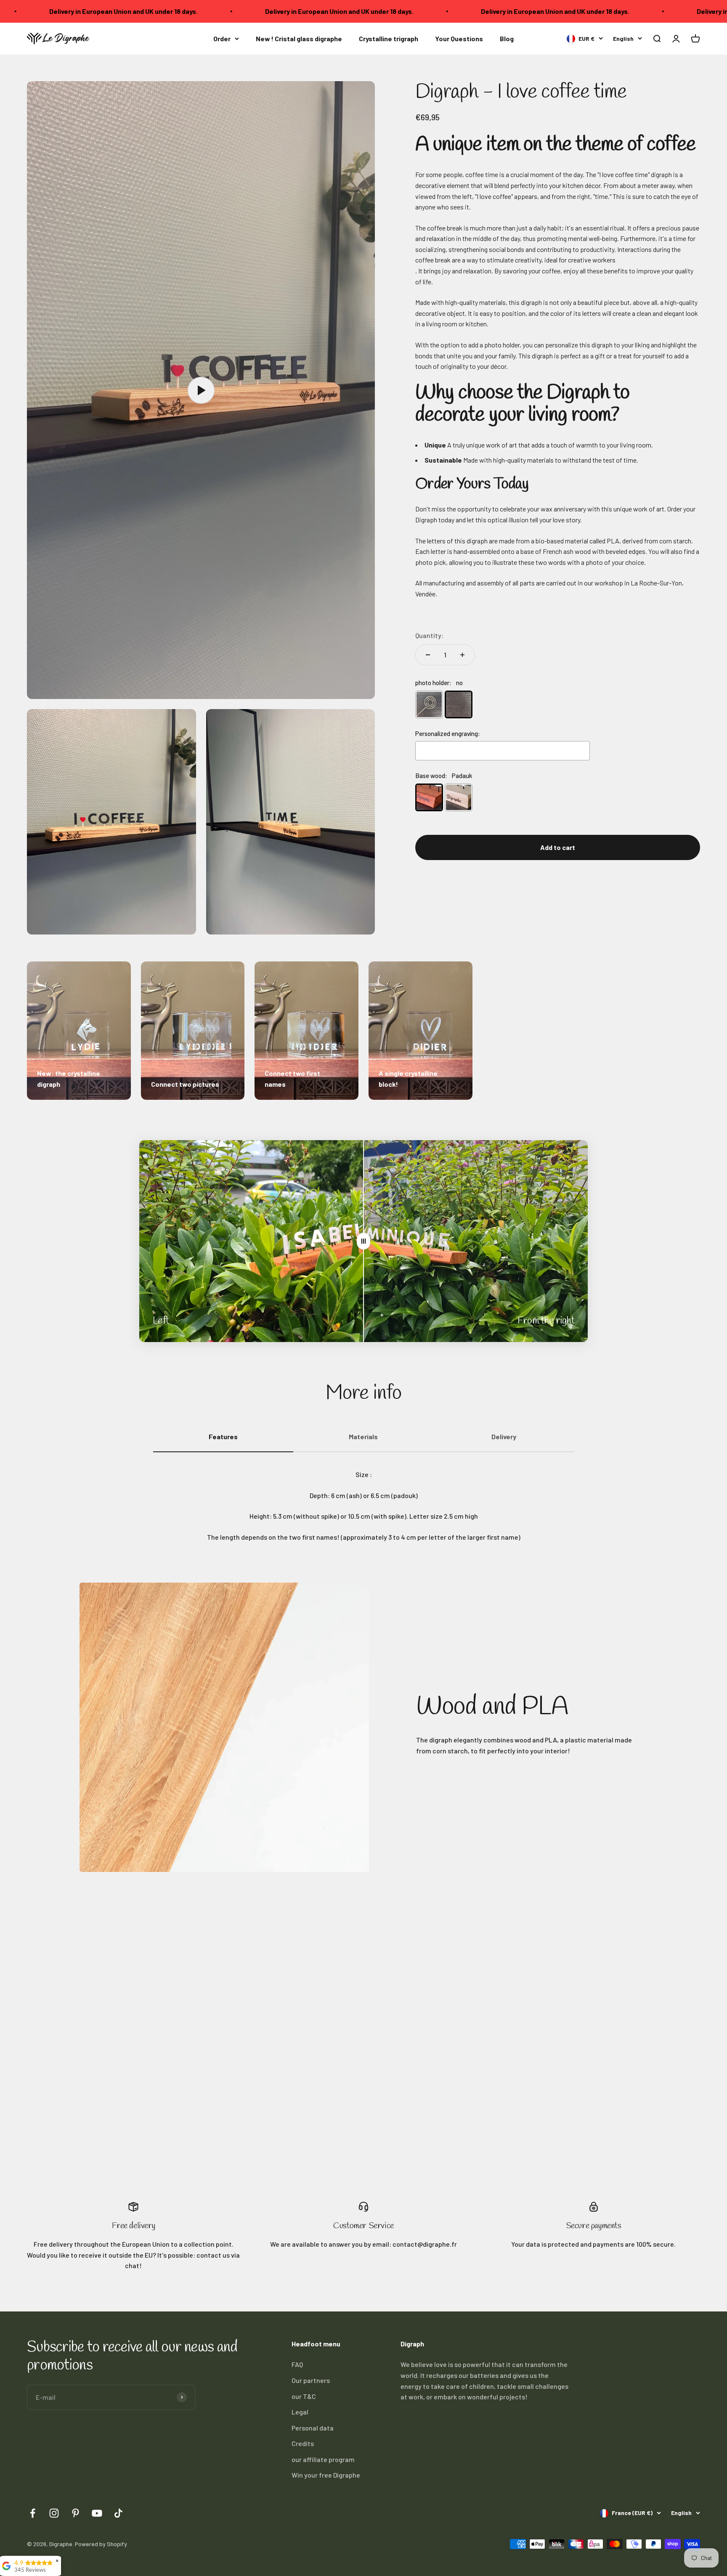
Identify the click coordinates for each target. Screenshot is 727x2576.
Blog (507, 38)
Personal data (313, 2428)
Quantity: (429, 636)
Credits (303, 2443)
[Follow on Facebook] (33, 2513)
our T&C (304, 2396)
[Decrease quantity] (428, 655)
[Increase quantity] (462, 655)
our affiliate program (323, 2459)
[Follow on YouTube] (97, 2513)
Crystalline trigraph (389, 38)
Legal (300, 2412)
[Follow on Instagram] (54, 2513)
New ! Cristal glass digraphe (299, 38)
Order (222, 38)
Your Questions (459, 38)
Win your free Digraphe (326, 2475)
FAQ (297, 2364)
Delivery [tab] (504, 1436)
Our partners (311, 2380)
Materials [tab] (363, 1436)
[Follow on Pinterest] (76, 2513)
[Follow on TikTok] (118, 2513)
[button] (657, 38)
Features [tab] (223, 1436)
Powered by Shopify (101, 2544)
